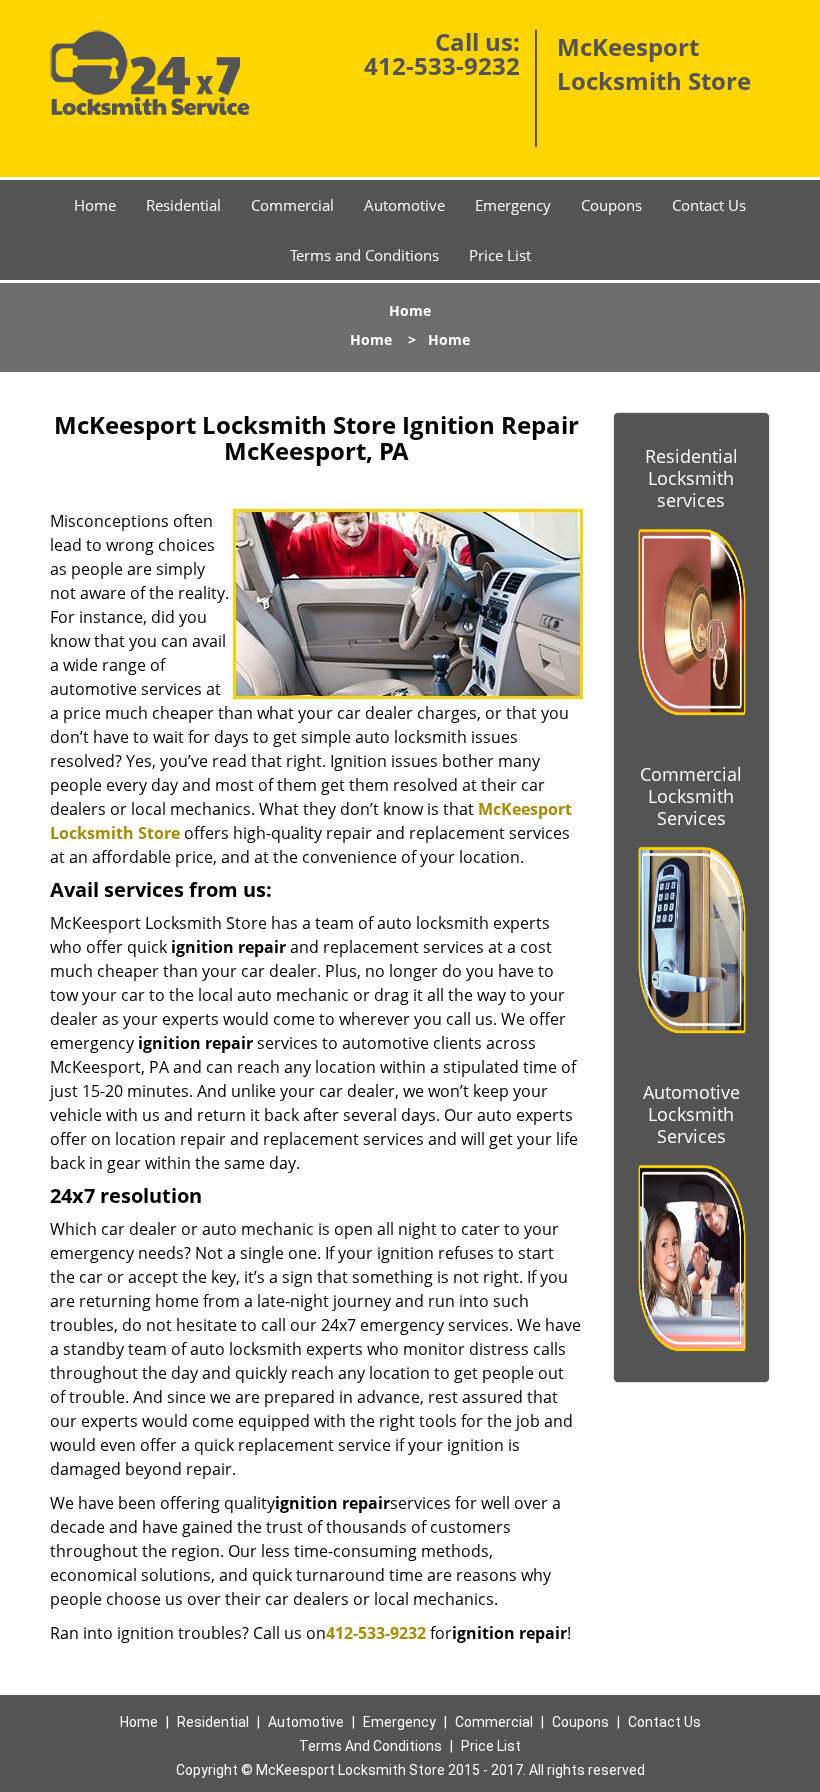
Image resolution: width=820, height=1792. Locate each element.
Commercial (292, 205)
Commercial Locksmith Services (691, 796)
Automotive (404, 205)
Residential (183, 205)
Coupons (611, 205)
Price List (500, 255)
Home (95, 205)
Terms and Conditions (364, 255)
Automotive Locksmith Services (691, 1114)
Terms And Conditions (370, 1746)
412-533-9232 (442, 65)
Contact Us (709, 205)
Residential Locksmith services (691, 478)
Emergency (513, 205)
